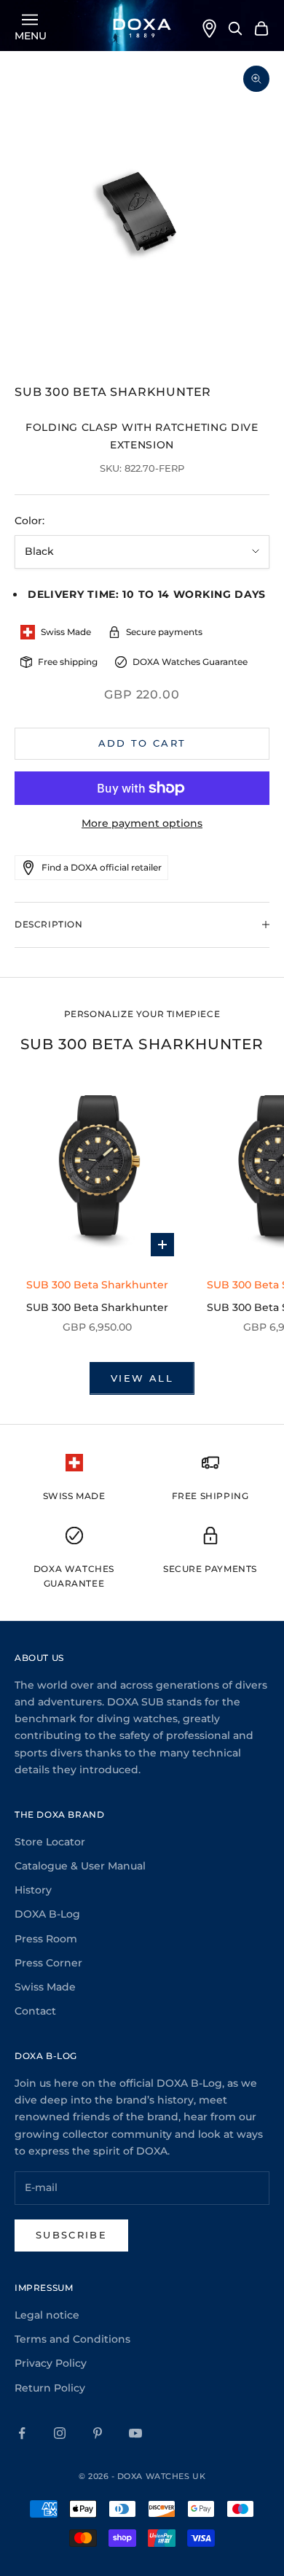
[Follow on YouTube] (135, 2433)
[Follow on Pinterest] (98, 2433)
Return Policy (50, 2388)
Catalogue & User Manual (80, 1866)
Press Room (46, 1939)
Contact (35, 2011)
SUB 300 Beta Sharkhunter (97, 1307)
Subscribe (71, 2235)
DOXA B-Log (47, 1914)
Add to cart (142, 743)
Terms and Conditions (72, 2339)
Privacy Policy (51, 2363)
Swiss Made (45, 1987)
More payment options (142, 823)
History (33, 1890)
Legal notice (47, 2315)
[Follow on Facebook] (22, 2433)
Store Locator (50, 1842)
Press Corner (48, 1963)
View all (142, 1378)
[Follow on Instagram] (60, 2433)
